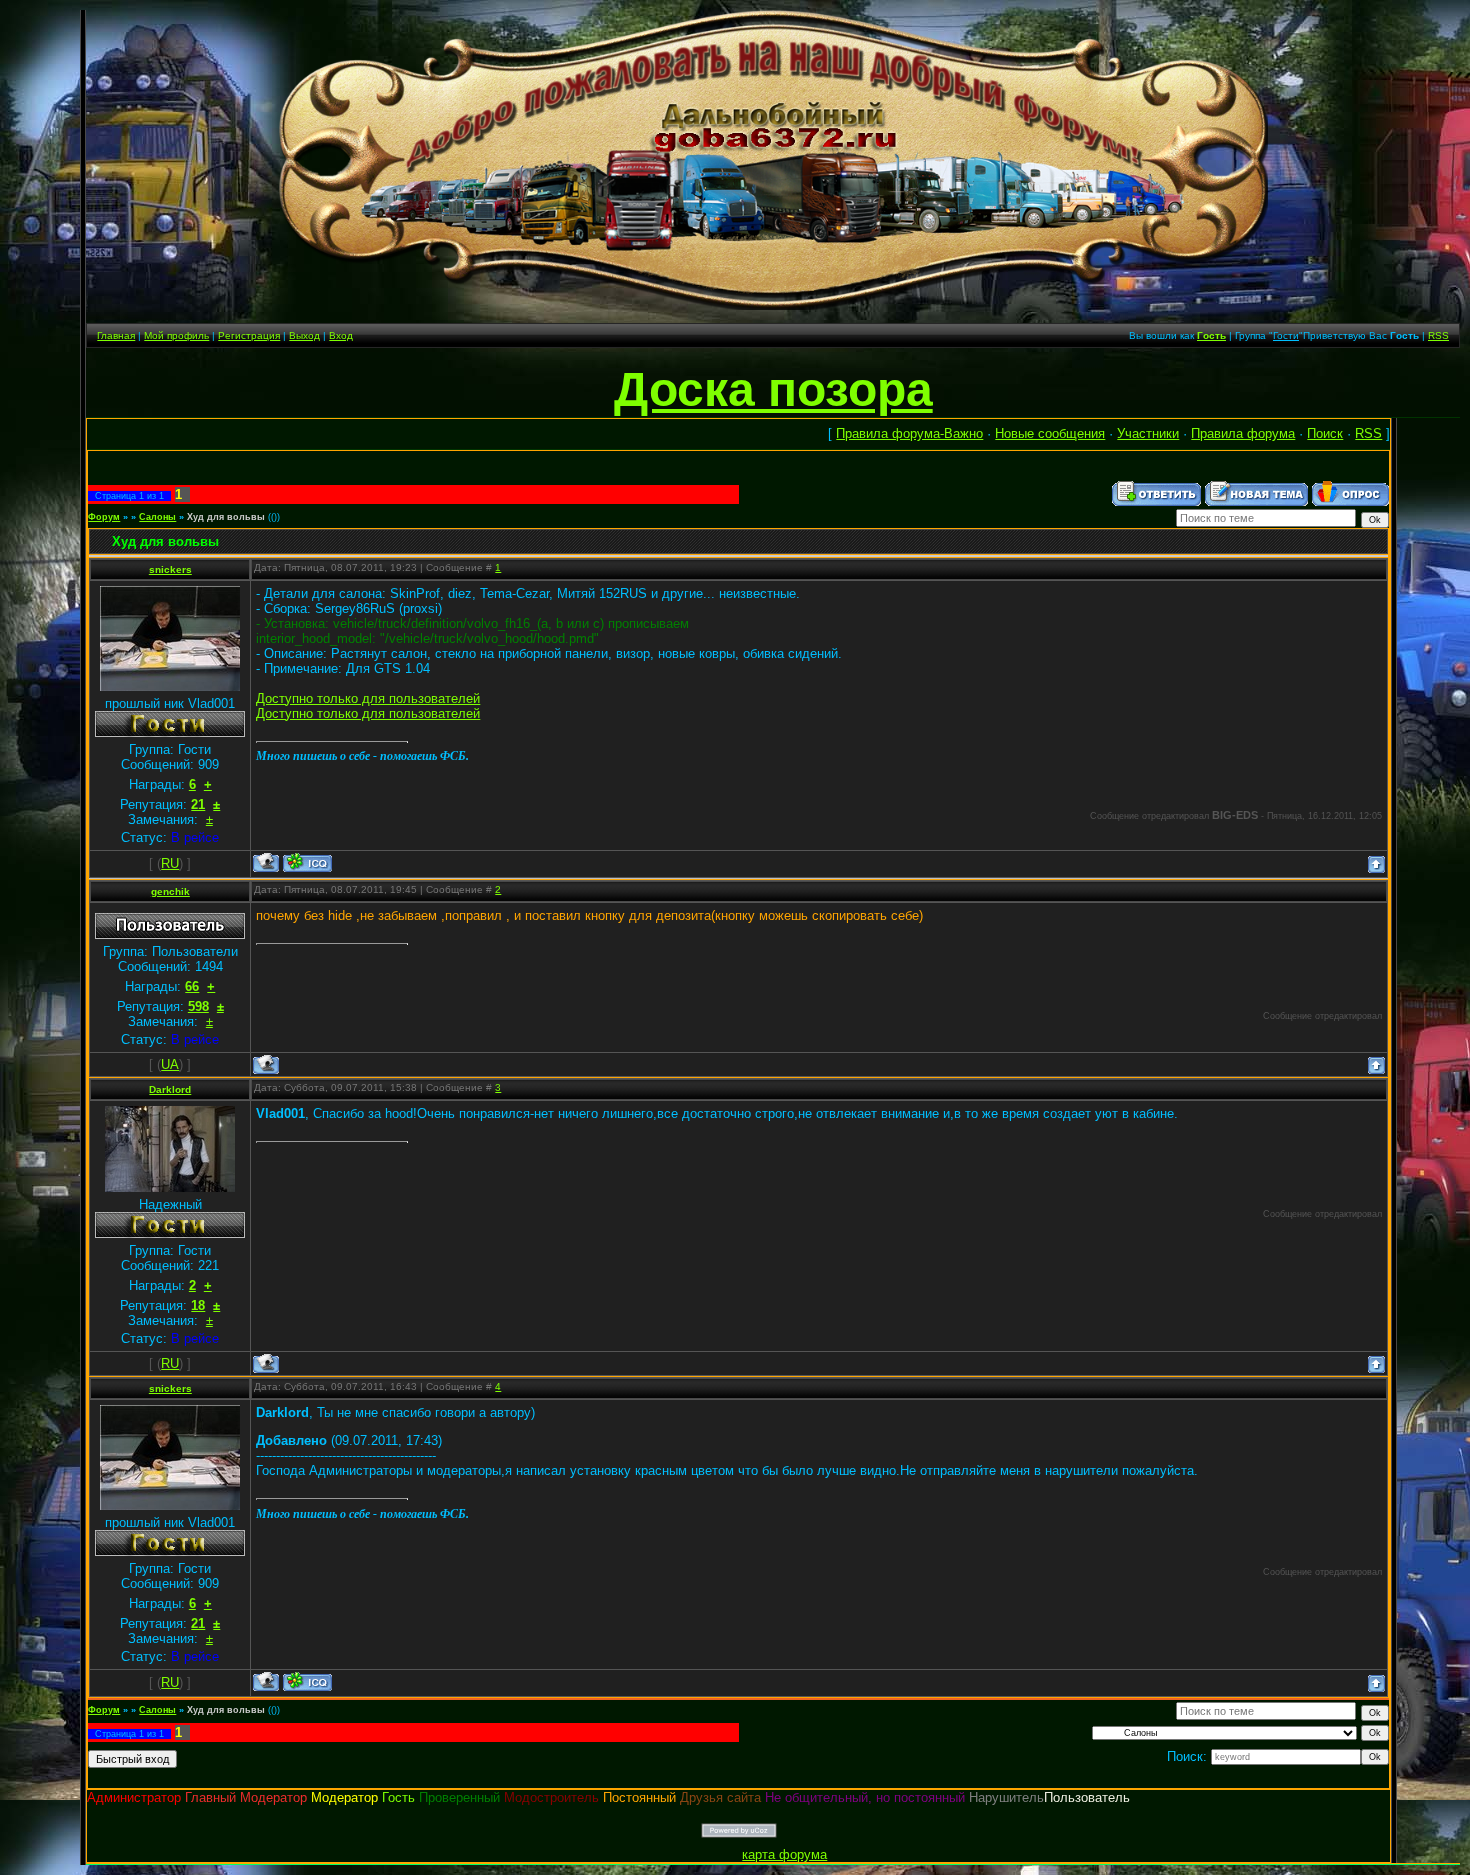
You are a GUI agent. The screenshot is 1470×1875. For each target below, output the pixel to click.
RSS (1438, 335)
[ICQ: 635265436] (307, 862)
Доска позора (773, 389)
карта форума (784, 1854)
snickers (170, 569)
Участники (1148, 433)
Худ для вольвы (226, 517)
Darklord (170, 1089)
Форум (104, 517)
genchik (170, 891)
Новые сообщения (1050, 433)
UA (170, 1064)
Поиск (1325, 433)
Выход (304, 335)
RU (170, 863)
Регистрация (249, 335)
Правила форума (1243, 433)
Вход (341, 335)
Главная (116, 335)
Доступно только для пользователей (368, 698)
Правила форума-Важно (909, 433)
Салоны (157, 517)
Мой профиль (176, 335)
